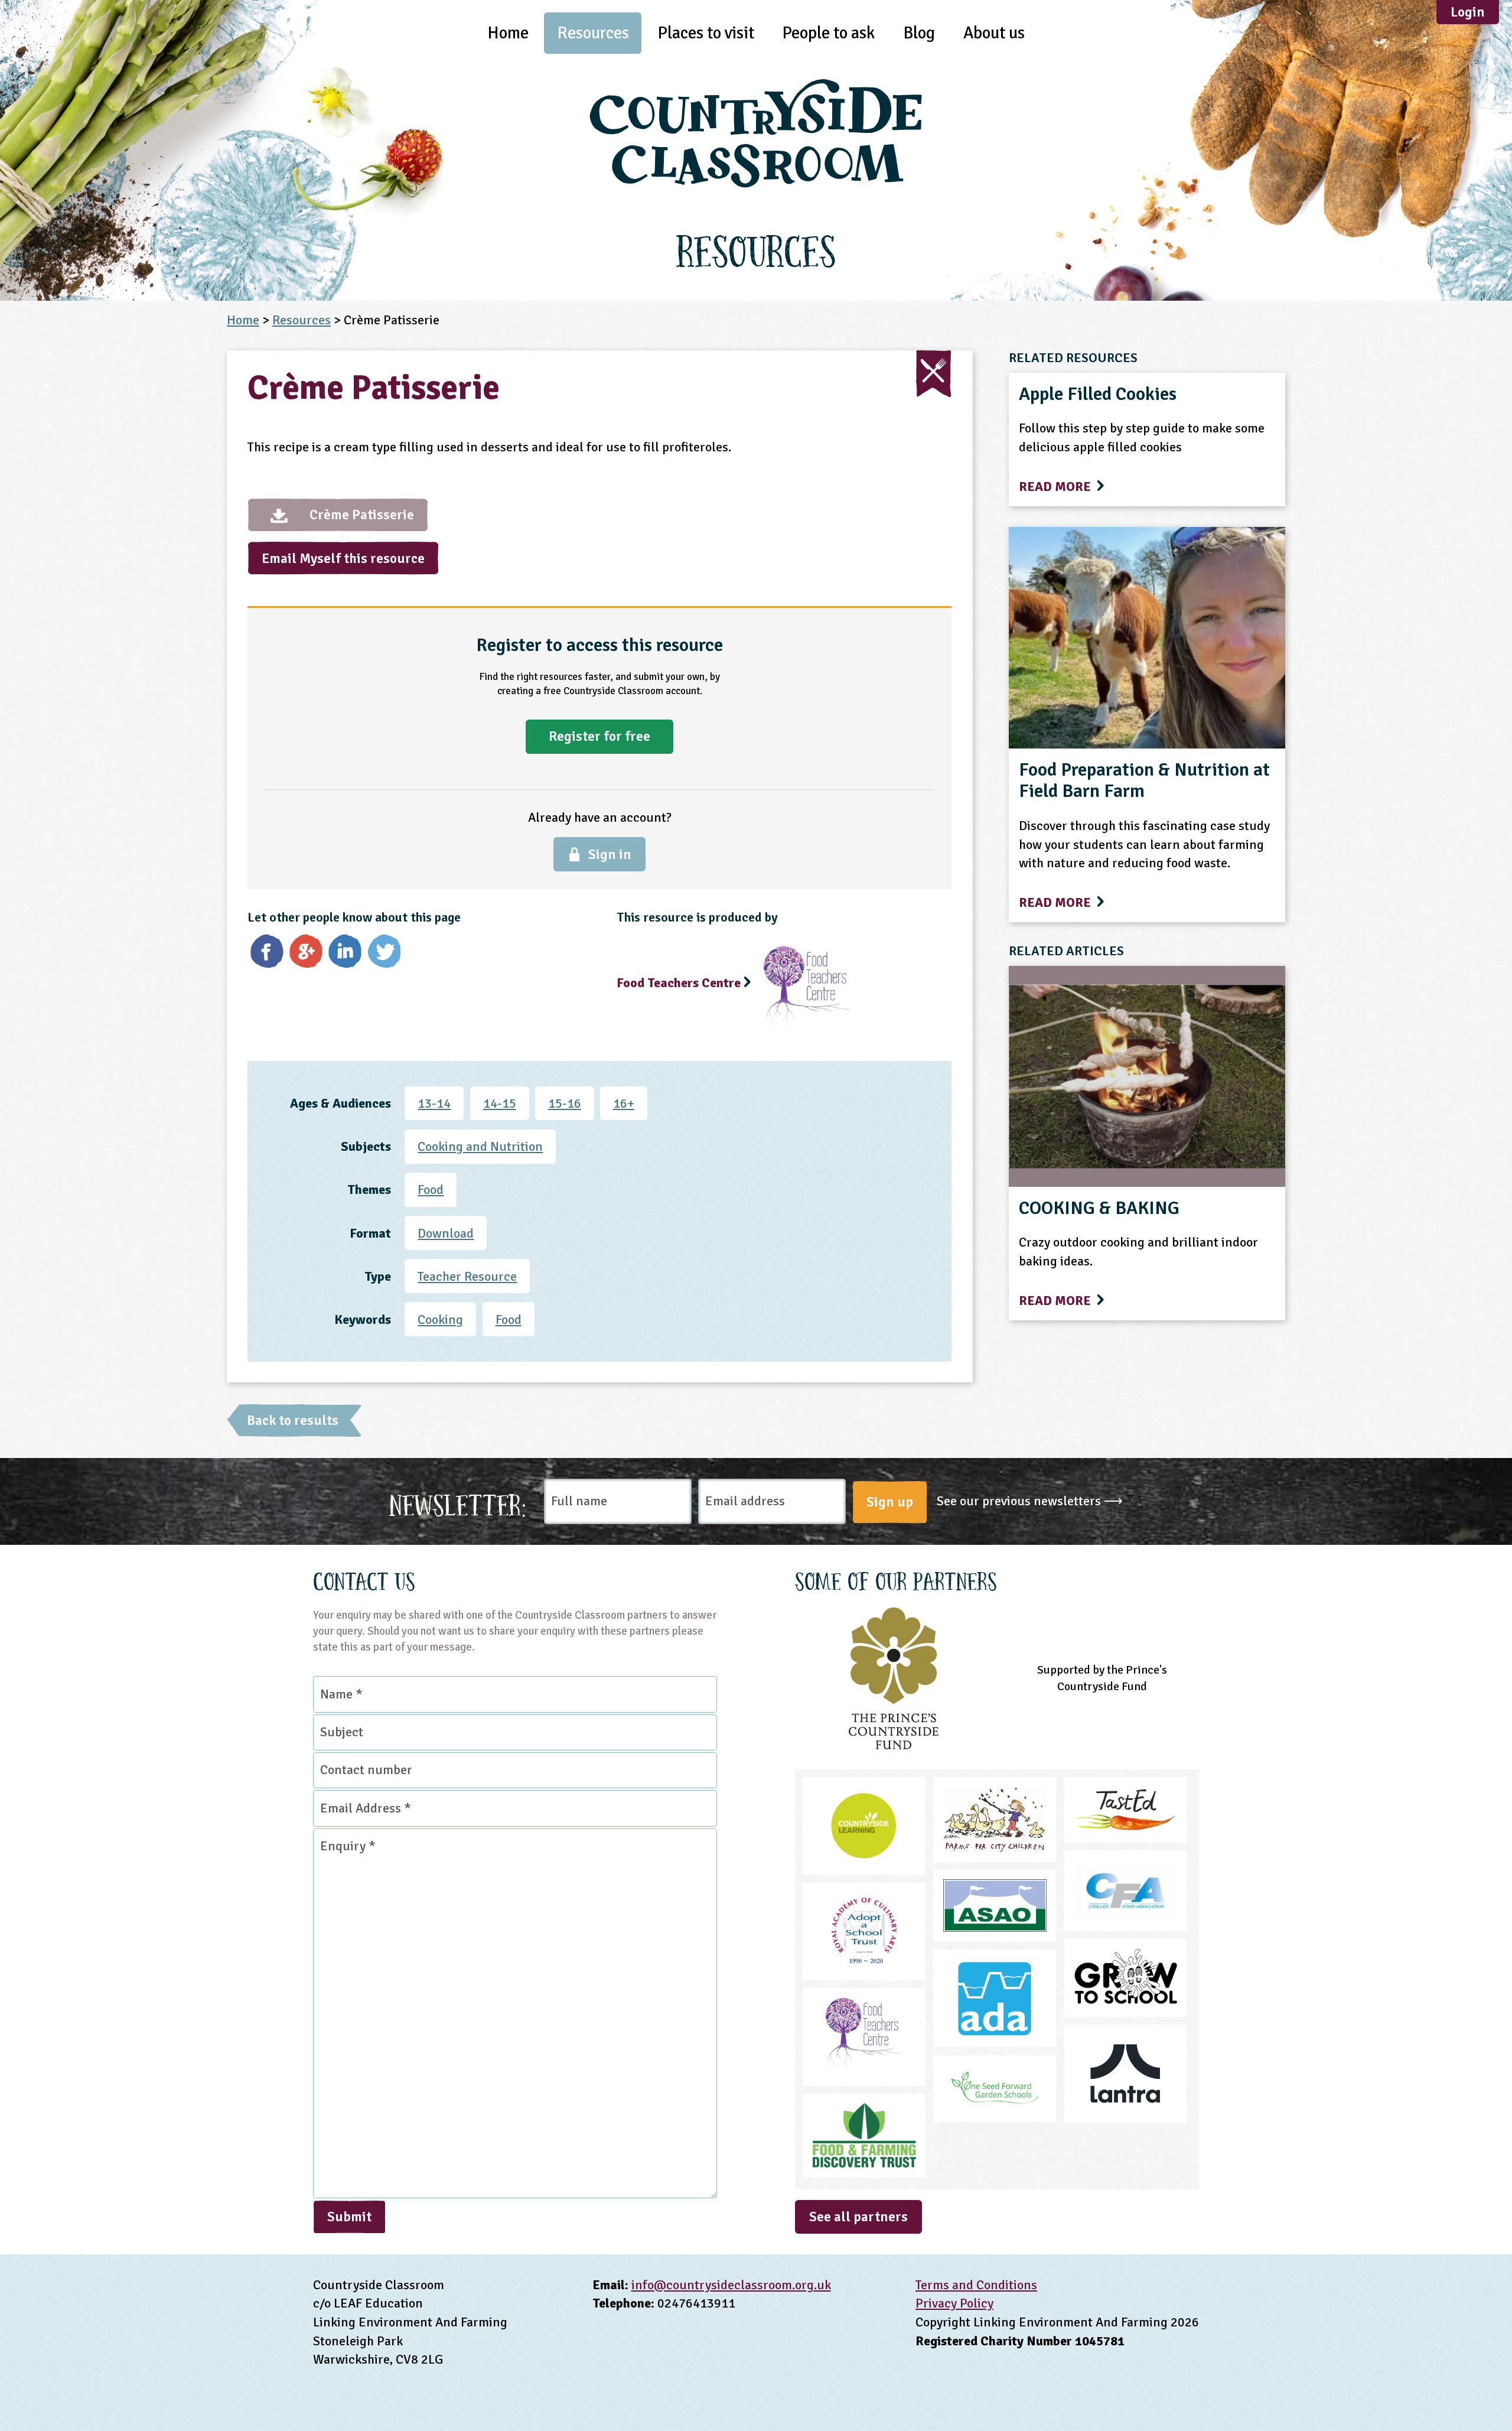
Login (1468, 12)
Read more (1056, 486)
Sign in (610, 855)
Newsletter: (458, 1502)
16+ (624, 1103)
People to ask (828, 33)
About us (994, 33)
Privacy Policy (954, 2303)
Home (508, 33)
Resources (593, 33)
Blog (919, 33)
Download (446, 1233)
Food (431, 1190)
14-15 (500, 1103)
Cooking (440, 1319)
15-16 (565, 1103)
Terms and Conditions (976, 2285)
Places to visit (706, 33)
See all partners (858, 2217)
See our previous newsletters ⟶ (1030, 1501)
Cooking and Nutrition (480, 1146)
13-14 (434, 1103)
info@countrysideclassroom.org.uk (731, 2285)
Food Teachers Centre (679, 983)
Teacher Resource (467, 1276)
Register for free (599, 736)
